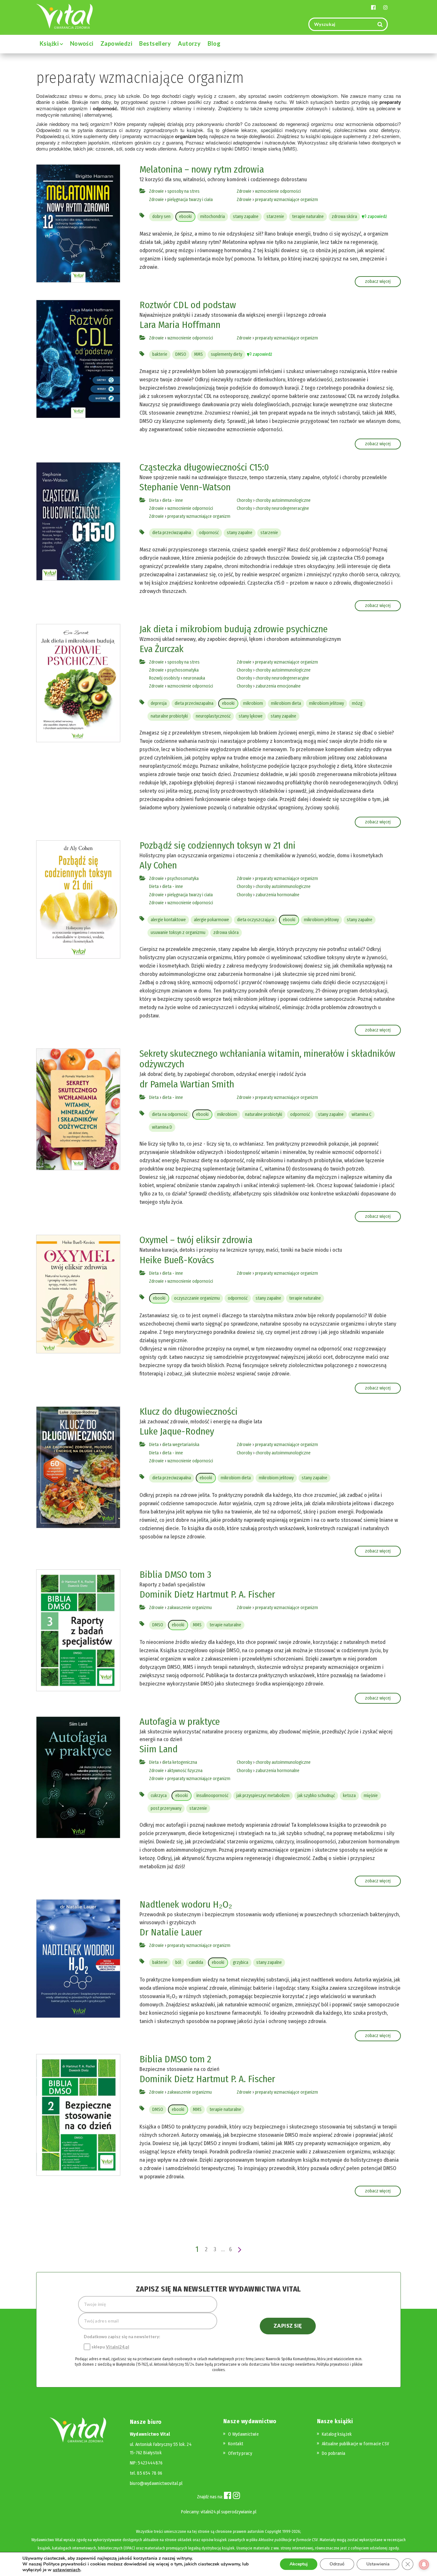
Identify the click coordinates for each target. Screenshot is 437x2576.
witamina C (362, 1114)
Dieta (154, 500)
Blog (214, 43)
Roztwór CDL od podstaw (188, 305)
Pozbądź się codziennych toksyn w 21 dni (218, 845)
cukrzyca (159, 1796)
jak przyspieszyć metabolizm (263, 1796)
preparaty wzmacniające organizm (286, 200)
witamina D (162, 1127)
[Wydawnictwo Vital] (65, 16)
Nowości (82, 43)
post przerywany (166, 1808)
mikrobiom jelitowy (326, 703)
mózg (357, 703)
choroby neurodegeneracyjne (282, 508)
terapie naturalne (308, 217)
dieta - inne (173, 500)
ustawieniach (67, 2570)
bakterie (160, 354)
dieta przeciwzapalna (172, 533)
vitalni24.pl (210, 2512)
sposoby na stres (183, 191)
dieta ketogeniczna (180, 1762)
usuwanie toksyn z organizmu (178, 933)
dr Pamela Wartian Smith (187, 1084)
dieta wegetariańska (181, 1445)
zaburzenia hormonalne (278, 895)
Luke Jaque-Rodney (177, 1431)
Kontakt (236, 2444)
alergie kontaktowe (168, 920)
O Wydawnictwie (243, 2434)
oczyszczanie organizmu (197, 1298)
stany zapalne (246, 217)
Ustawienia (378, 2564)
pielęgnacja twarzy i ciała (190, 200)
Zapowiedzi (116, 43)
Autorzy (189, 43)
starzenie (275, 217)
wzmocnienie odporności (278, 191)
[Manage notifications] (424, 2564)
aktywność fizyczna (185, 1771)
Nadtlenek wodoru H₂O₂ (186, 1904)
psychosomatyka (183, 670)
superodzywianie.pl (239, 2512)
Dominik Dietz (167, 1594)
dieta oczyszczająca (256, 920)
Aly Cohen (158, 865)
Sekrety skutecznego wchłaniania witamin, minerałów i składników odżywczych (267, 1059)
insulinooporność (212, 1796)
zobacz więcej (378, 281)
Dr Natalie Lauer (171, 1932)
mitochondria (213, 217)
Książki (50, 43)
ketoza (349, 1796)
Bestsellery (155, 43)
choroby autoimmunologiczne (283, 500)
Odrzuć (337, 2564)
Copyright (273, 2531)
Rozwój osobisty (164, 678)
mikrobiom (253, 703)
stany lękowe (251, 716)
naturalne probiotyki (169, 716)
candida (196, 1962)
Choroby (244, 500)
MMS (199, 354)
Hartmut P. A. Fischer (236, 1594)
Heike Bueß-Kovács (177, 1260)
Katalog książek (337, 2434)
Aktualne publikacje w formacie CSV (356, 2444)
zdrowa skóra (344, 217)
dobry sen (161, 217)
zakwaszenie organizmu (190, 1608)
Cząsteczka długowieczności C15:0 (204, 467)
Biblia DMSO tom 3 (175, 1575)
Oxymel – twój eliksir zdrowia (196, 1240)
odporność (209, 533)
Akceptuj (299, 2564)
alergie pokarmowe (211, 920)
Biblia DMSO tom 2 (175, 2059)
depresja (159, 703)
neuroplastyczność (213, 716)
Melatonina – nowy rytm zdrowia (202, 169)
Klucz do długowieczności (189, 1412)
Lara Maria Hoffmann (180, 325)
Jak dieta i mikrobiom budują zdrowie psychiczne (234, 629)
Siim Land (159, 1749)
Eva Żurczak (162, 649)
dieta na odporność (170, 1114)
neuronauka (194, 678)
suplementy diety (226, 354)
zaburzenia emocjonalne (278, 686)
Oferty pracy (240, 2453)
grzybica (241, 1962)
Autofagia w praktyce (180, 1722)
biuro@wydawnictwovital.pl (156, 2483)
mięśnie (371, 1796)
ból (178, 1962)
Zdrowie (156, 191)
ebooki (185, 217)
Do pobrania (334, 2453)
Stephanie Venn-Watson (185, 487)
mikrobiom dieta (286, 703)
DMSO (181, 354)
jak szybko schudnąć (316, 1796)
